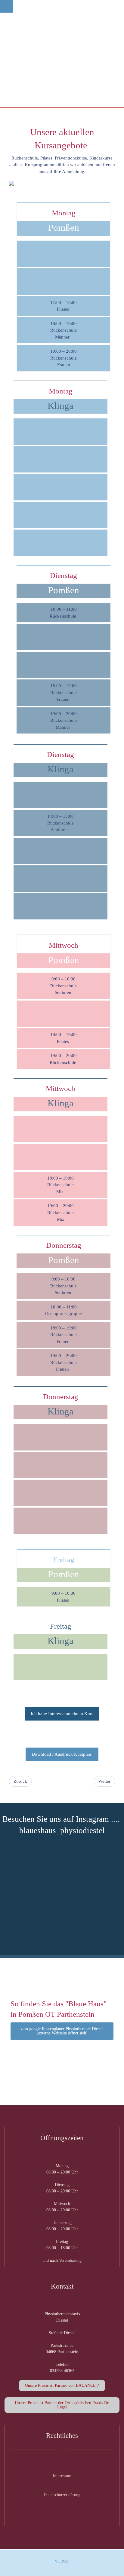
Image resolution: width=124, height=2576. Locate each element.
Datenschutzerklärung (62, 2495)
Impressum (62, 2476)
